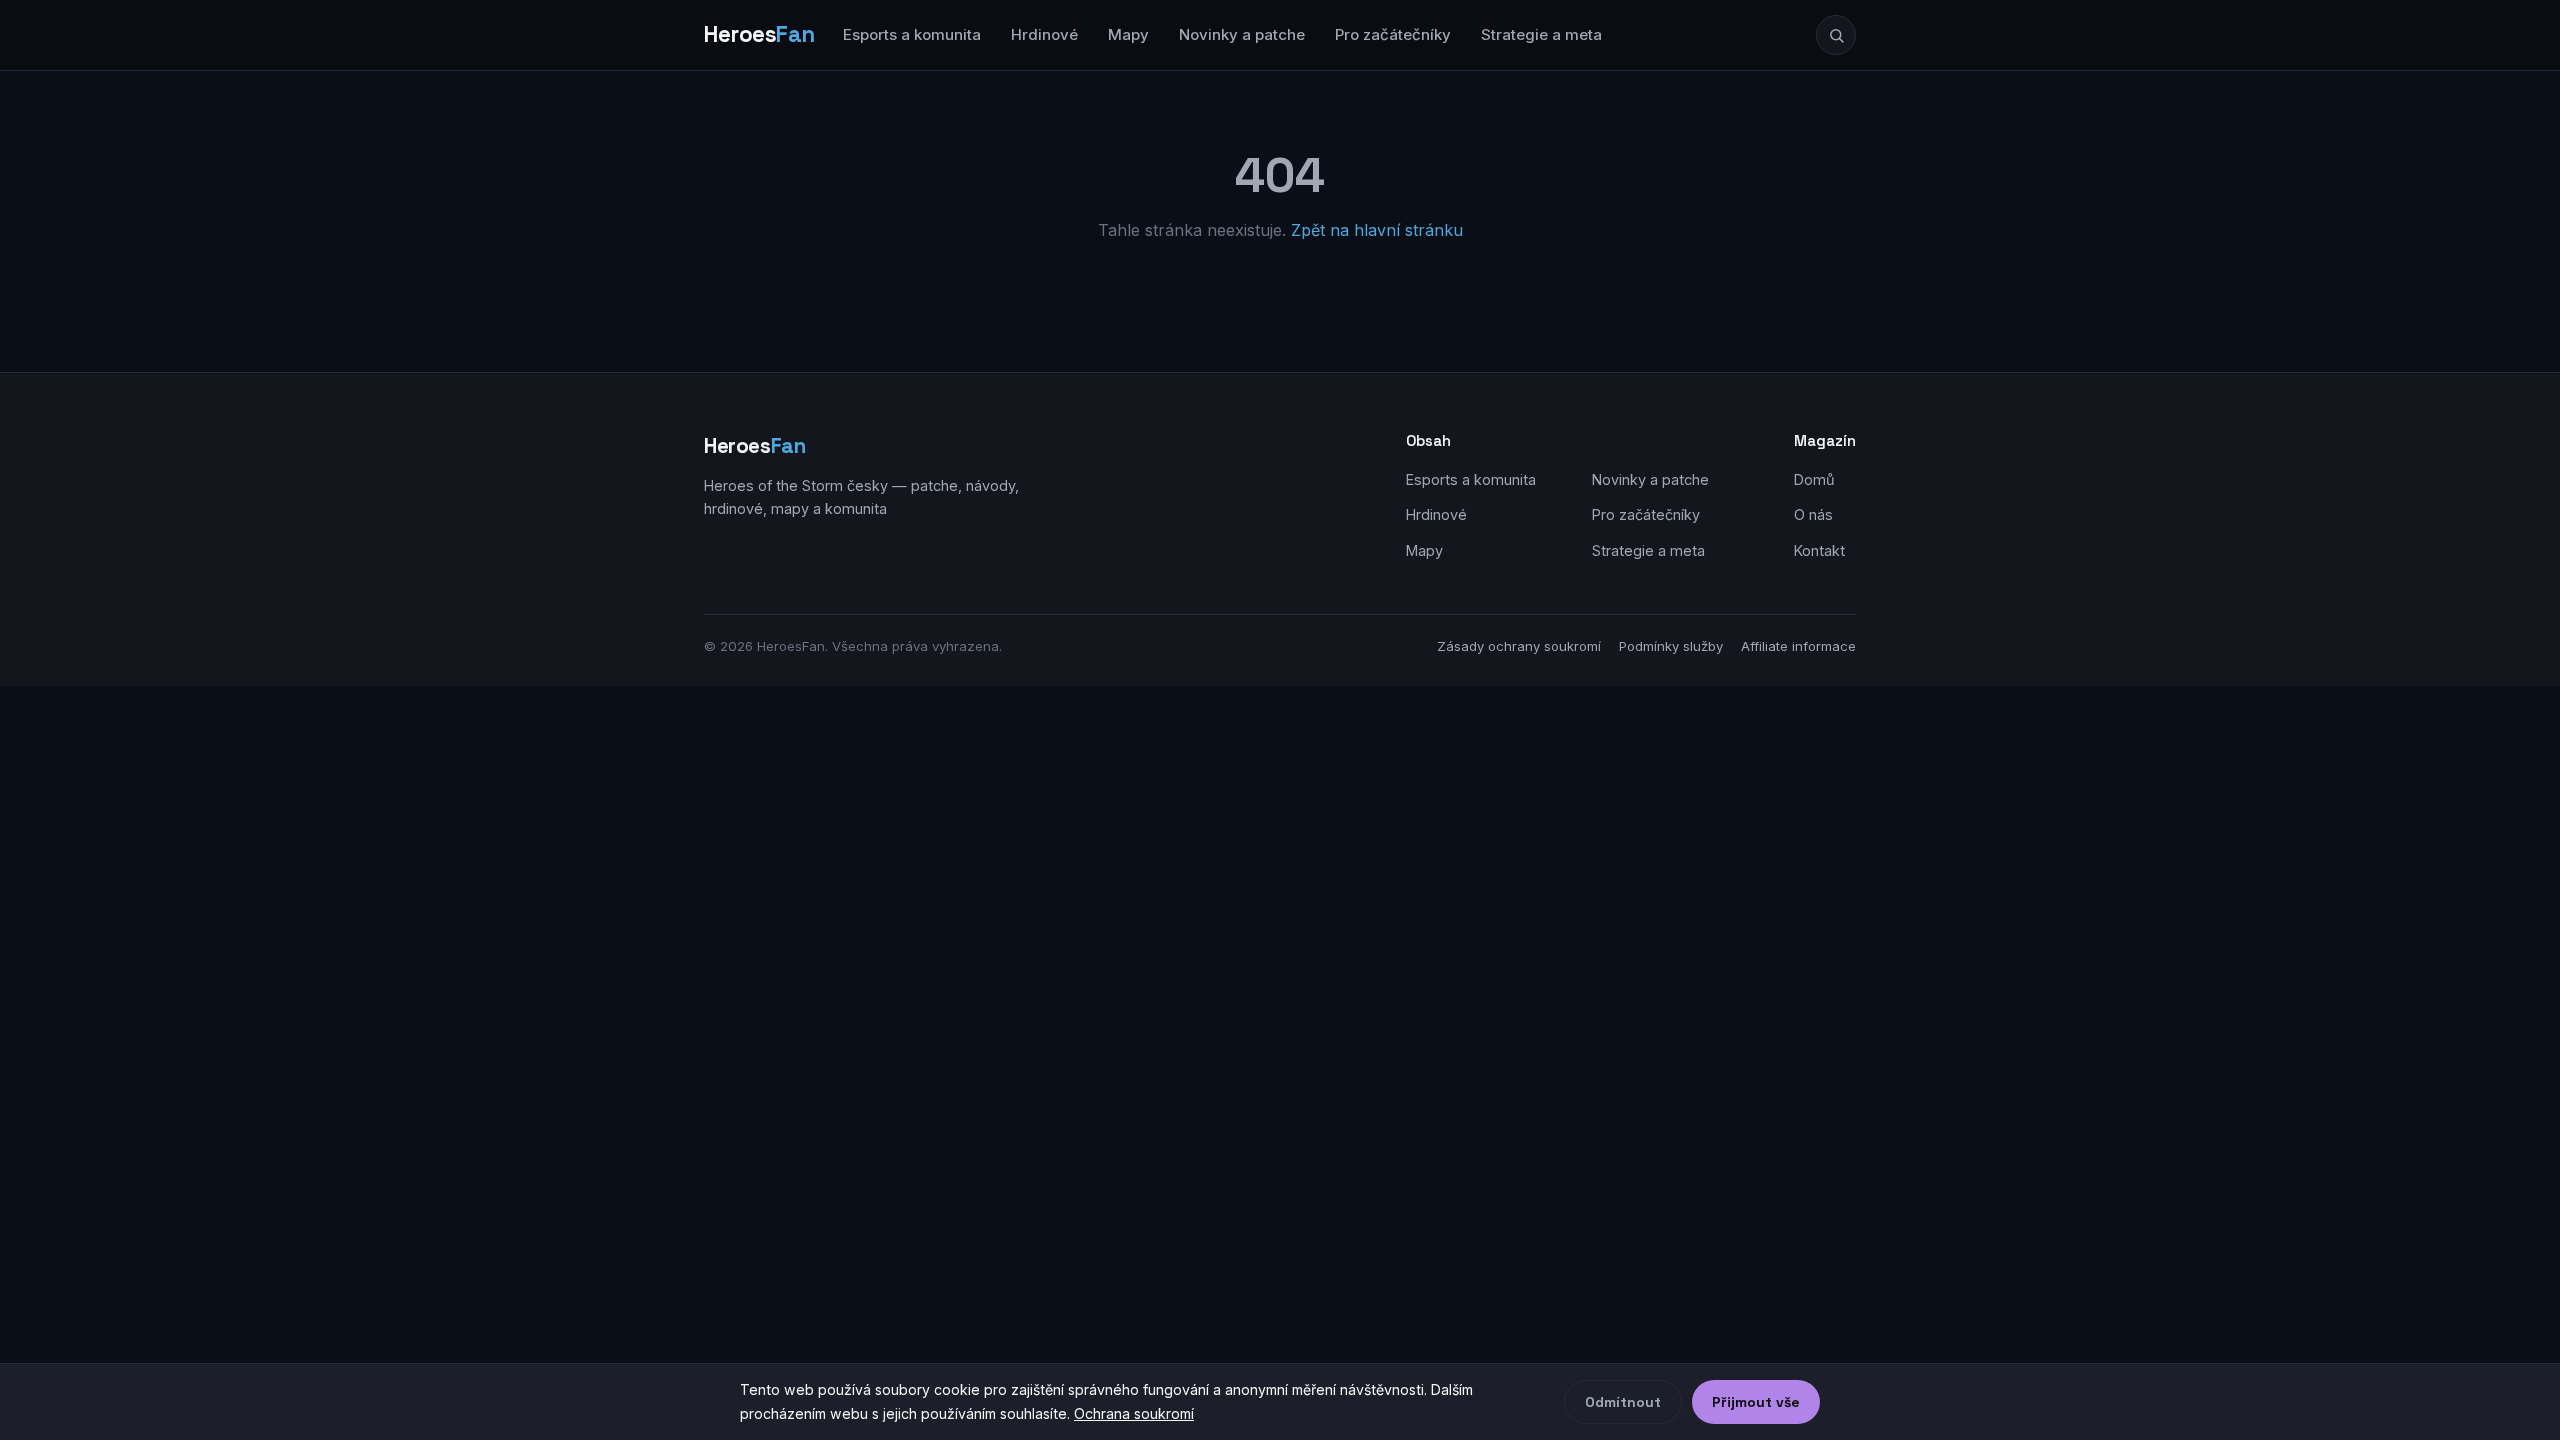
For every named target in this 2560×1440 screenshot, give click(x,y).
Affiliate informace (1798, 646)
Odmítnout (1623, 1402)
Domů (1814, 479)
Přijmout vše (1756, 1402)
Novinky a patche (1242, 34)
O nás (1813, 514)
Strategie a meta (1541, 34)
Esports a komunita (912, 34)
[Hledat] (1836, 35)
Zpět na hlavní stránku (1377, 230)
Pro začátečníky (1393, 34)
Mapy (1128, 34)
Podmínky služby (1671, 646)
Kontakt (1819, 550)
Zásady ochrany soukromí (1519, 646)
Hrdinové (1044, 34)
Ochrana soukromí (1134, 1413)
